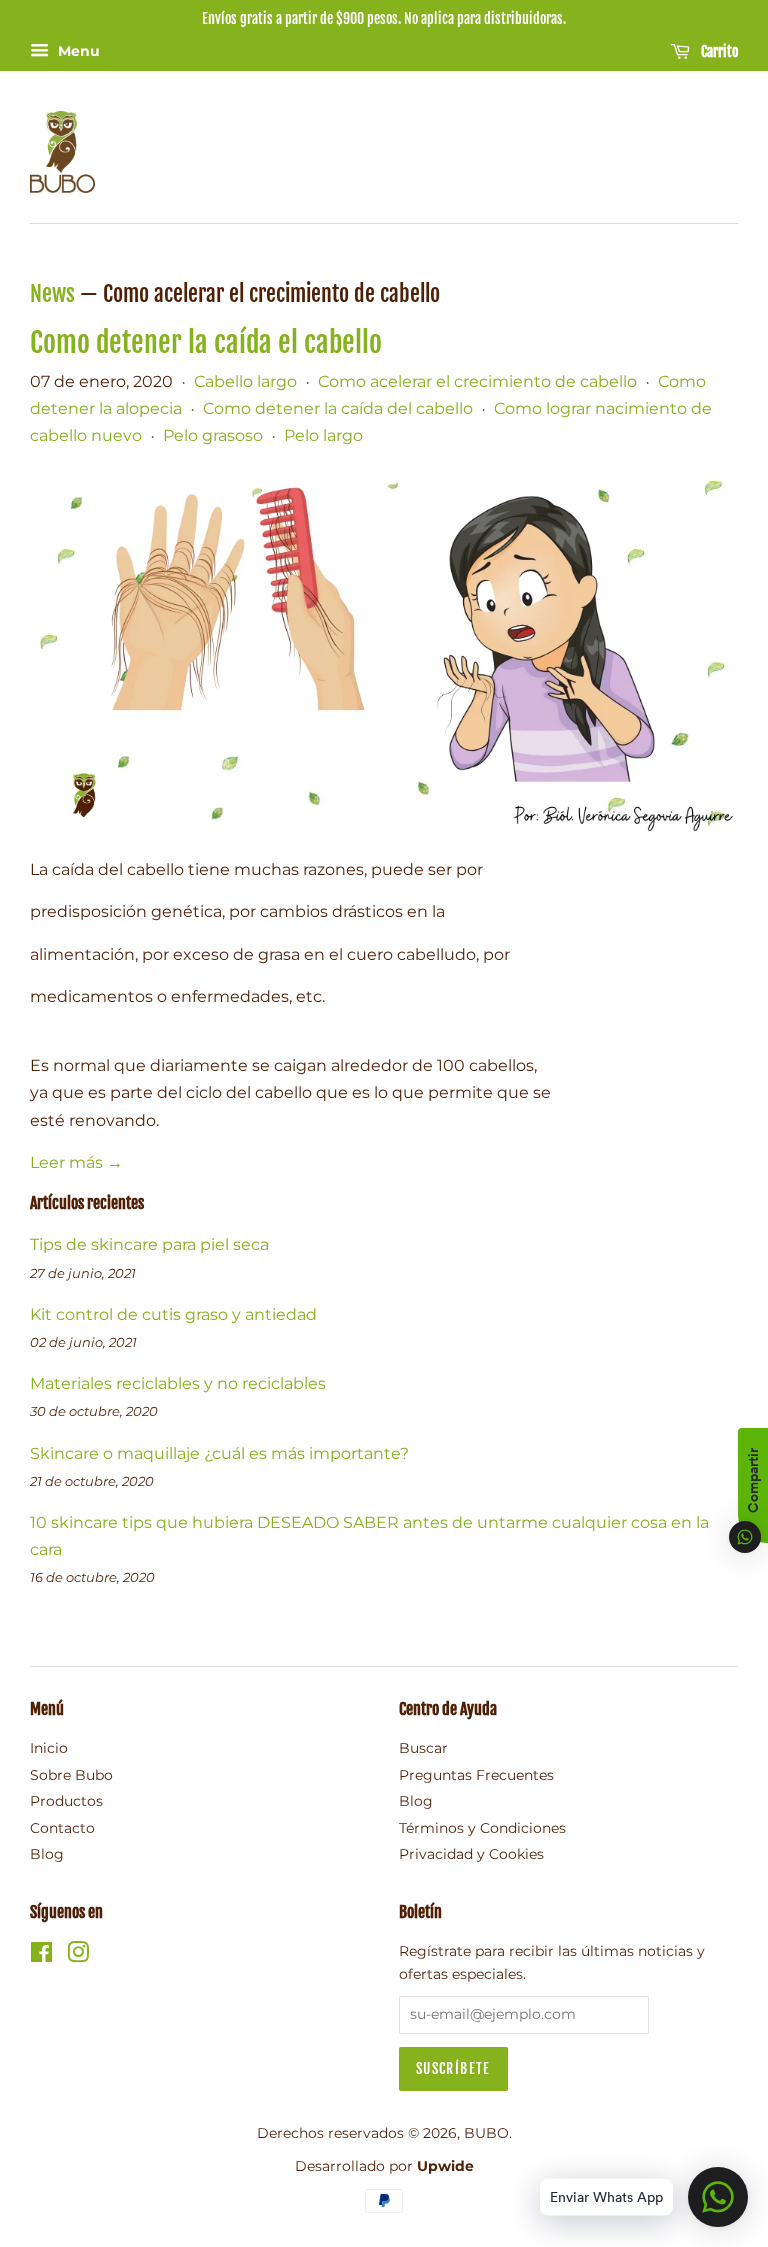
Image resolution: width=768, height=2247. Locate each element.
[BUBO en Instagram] (78, 1956)
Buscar (423, 1748)
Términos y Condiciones (482, 1828)
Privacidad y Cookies (471, 1854)
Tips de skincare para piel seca (149, 1244)
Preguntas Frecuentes (476, 1775)
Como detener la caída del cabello (338, 408)
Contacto (62, 1828)
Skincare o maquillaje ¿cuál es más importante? (219, 1453)
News (52, 293)
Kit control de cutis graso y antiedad (173, 1314)
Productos (66, 1801)
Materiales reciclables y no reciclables (178, 1383)
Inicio (49, 1748)
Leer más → (76, 1162)
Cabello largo (245, 381)
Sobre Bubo (71, 1775)
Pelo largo (323, 435)
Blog (47, 1854)
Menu (77, 51)
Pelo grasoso (213, 435)
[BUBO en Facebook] (41, 1956)
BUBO (486, 2133)
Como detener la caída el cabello (206, 342)
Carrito (718, 51)
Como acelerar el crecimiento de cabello (477, 381)
